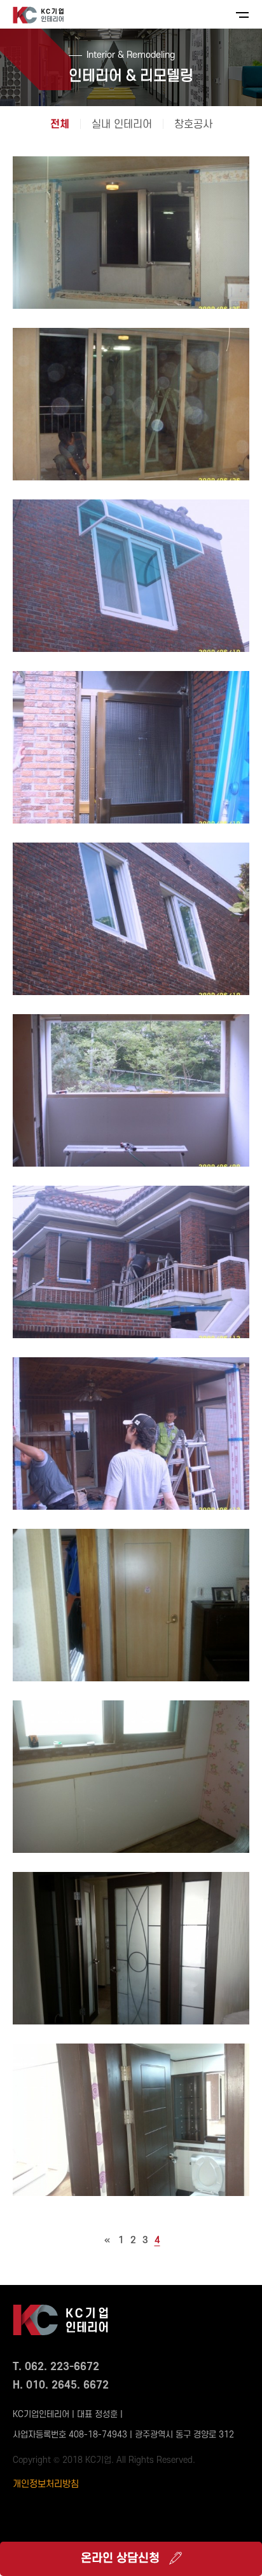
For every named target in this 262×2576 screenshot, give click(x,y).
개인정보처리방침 (46, 2484)
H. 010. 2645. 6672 (61, 2385)
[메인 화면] (38, 14)
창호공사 (193, 125)
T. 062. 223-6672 (56, 2367)
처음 (107, 2240)
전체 (60, 125)
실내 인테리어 (122, 125)
